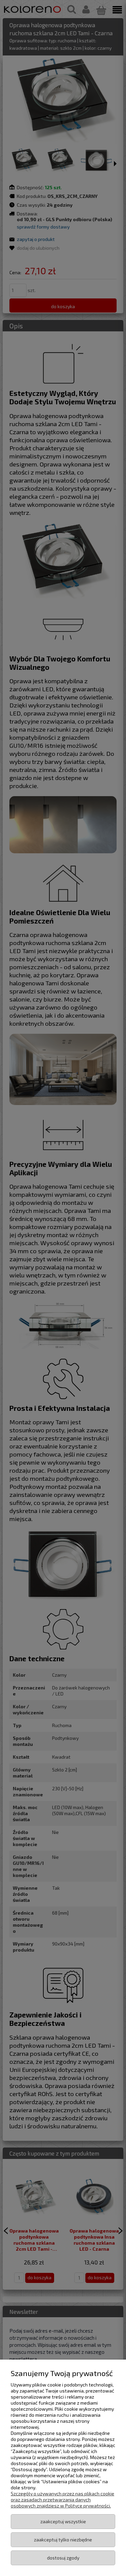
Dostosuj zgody (63, 2558)
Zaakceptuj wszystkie (63, 2521)
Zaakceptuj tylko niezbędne (63, 2540)
